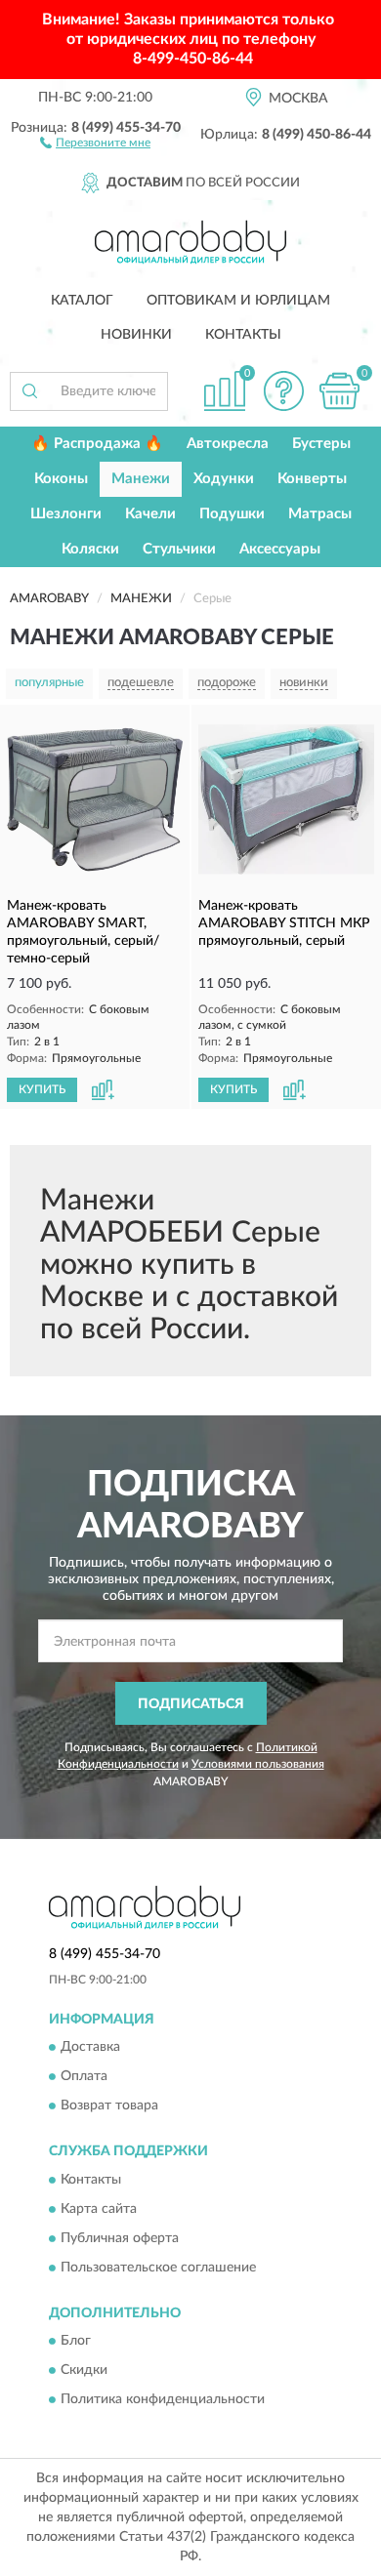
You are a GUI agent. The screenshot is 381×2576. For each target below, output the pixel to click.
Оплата (84, 2077)
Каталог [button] (82, 301)
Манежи (141, 479)
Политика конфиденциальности (163, 2400)
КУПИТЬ (42, 1089)
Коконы (61, 479)
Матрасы (320, 514)
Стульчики (179, 549)
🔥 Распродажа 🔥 (97, 444)
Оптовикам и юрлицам (238, 301)
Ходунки (224, 479)
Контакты (243, 335)
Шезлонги (66, 514)
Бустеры (321, 444)
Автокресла (228, 444)
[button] (95, 142)
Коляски (90, 549)
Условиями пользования (258, 1764)
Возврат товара (109, 2106)
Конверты (312, 479)
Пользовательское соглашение (158, 2268)
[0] (339, 391)
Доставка (90, 2048)
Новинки (136, 335)
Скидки (84, 2371)
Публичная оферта (120, 2238)
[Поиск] (29, 391)
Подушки (232, 514)
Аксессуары (280, 549)
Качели (150, 514)
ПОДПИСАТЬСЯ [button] (191, 1704)
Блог (76, 2342)
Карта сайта (99, 2209)
